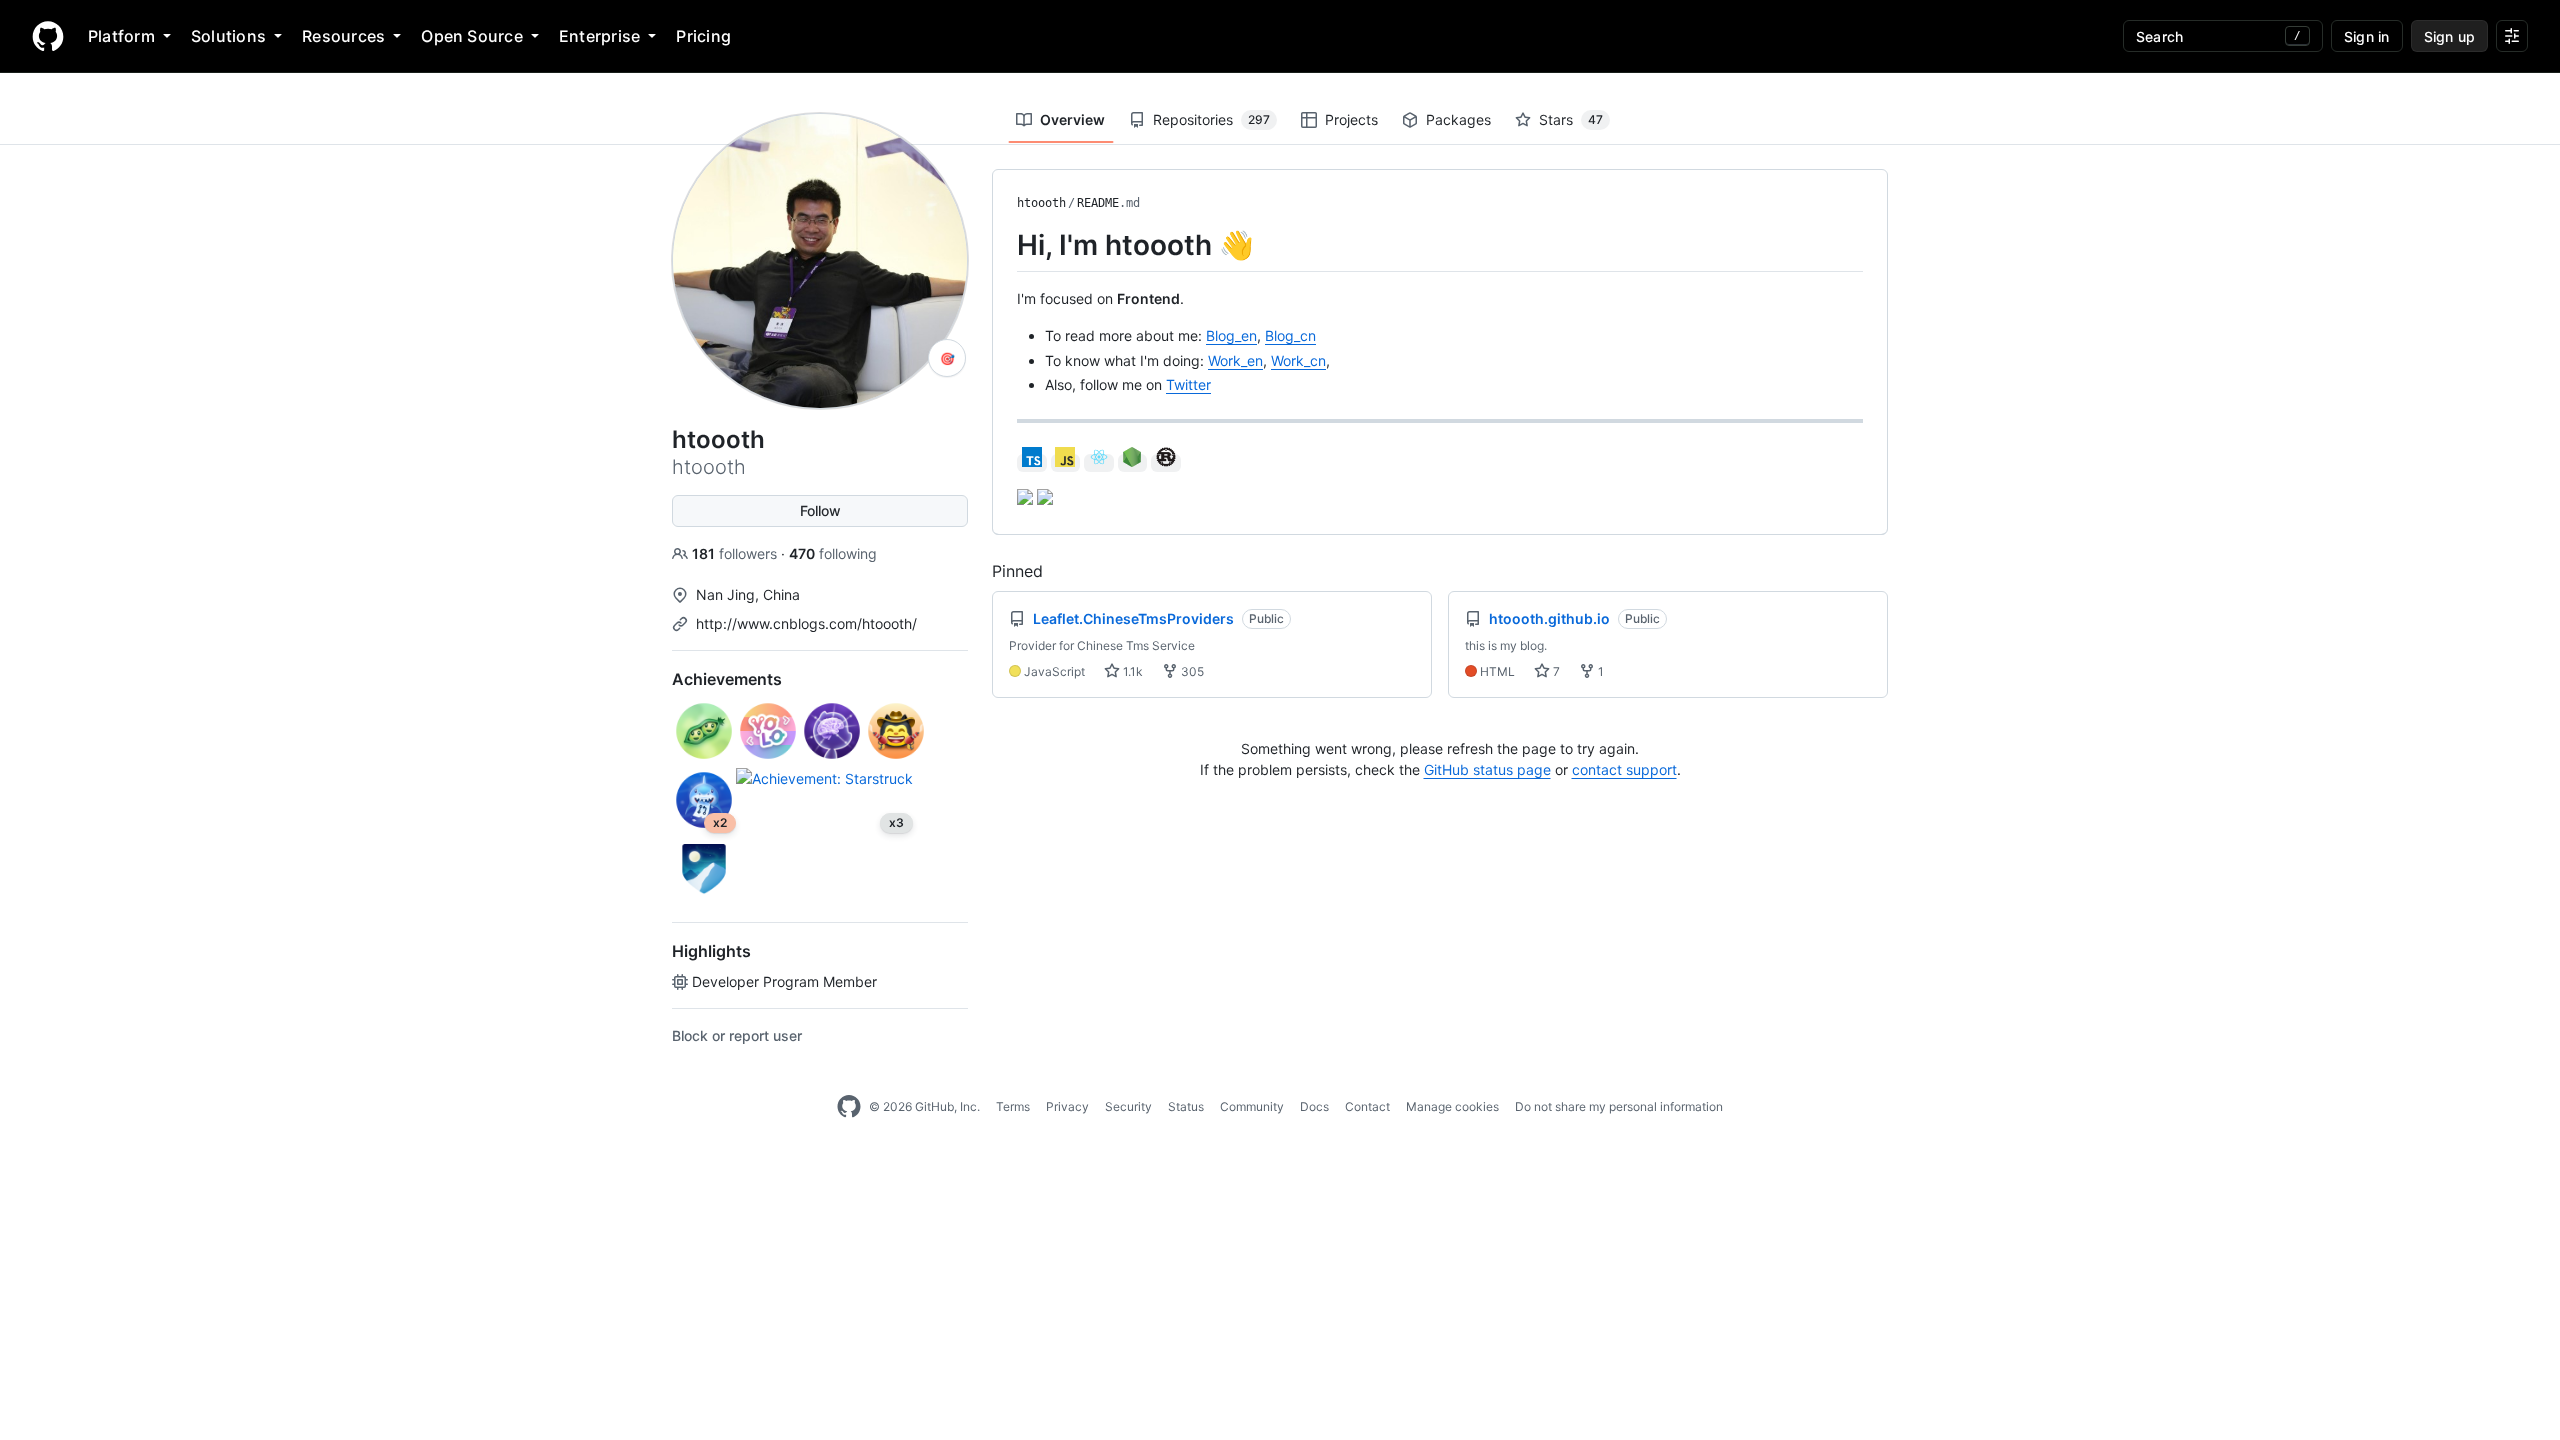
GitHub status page (1487, 769)
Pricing (703, 36)
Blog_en (1231, 335)
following (833, 553)
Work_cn (1298, 360)
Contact (1367, 1106)
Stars (1571, 119)
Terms (1013, 1106)
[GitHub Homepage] (849, 1107)
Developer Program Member (784, 981)
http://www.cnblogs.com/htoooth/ (806, 623)
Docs (1314, 1106)
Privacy (1067, 1106)
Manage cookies (1452, 1106)
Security (1128, 1106)
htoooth (1041, 203)
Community (1252, 1106)
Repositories (1211, 119)
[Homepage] (48, 36)
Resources (343, 36)
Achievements (727, 679)
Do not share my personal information (1619, 1106)
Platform (121, 36)
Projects (1351, 119)
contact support (1624, 769)
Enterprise (599, 36)
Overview (1072, 119)
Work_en (1235, 360)
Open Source (472, 36)
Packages (1458, 119)
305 (1191, 671)
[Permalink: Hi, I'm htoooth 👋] (1003, 245)
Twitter (1188, 384)
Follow (820, 510)
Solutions (228, 36)
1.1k (1131, 671)
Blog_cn (1290, 335)
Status (1186, 1106)
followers (736, 553)
